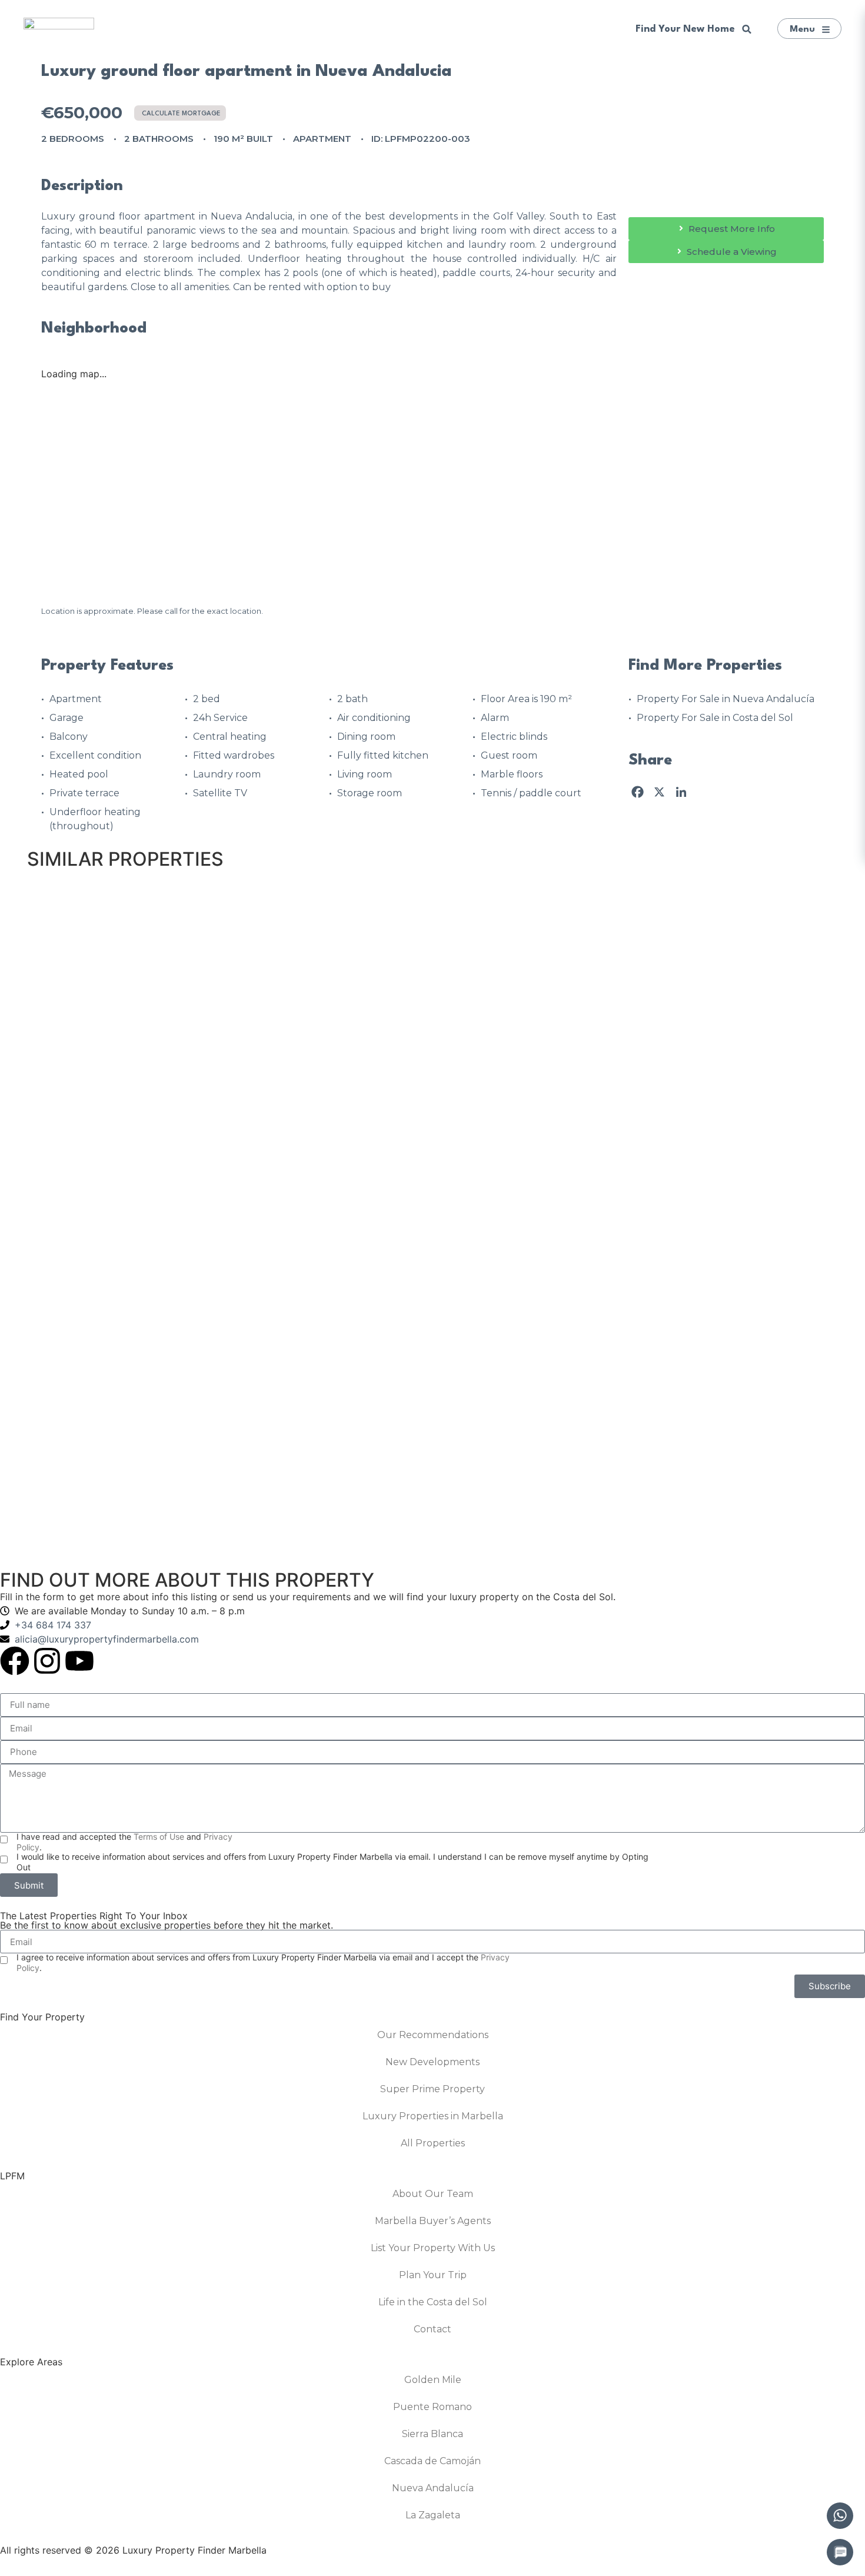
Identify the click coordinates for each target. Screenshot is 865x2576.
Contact (432, 2329)
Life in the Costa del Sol (433, 2302)
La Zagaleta (433, 2515)
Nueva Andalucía (433, 2488)
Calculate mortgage (181, 114)
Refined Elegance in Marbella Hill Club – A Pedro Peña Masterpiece (591, 1329)
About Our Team (433, 2194)
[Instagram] (47, 1661)
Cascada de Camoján (432, 2461)
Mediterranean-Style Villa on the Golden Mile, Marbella (560, 930)
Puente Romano (432, 2407)
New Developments (432, 2062)
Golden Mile (433, 2380)
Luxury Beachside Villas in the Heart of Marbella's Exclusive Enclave (592, 1129)
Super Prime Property (432, 2089)
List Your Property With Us (433, 2248)
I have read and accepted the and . (124, 1842)
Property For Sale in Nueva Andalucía (726, 699)
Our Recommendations (433, 2035)
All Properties (433, 2143)
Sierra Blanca (432, 2434)
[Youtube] (79, 1661)
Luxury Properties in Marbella (433, 2116)
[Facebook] (15, 1661)
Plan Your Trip (433, 2275)
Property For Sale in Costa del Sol (715, 718)
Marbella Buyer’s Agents (433, 2221)
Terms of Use (159, 1837)
